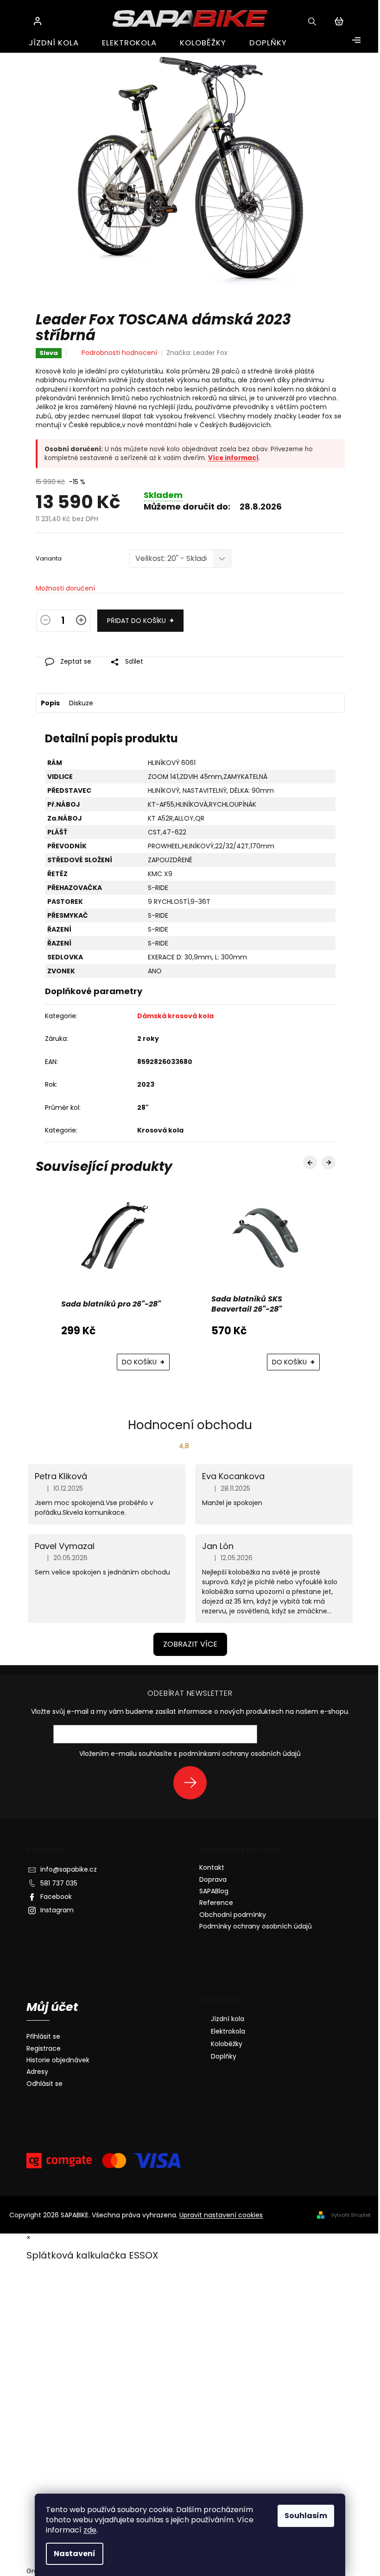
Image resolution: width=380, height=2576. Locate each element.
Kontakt (212, 1867)
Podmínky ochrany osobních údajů (256, 1926)
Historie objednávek (58, 2060)
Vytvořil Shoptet (351, 2215)
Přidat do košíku (136, 621)
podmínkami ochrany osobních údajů (240, 1754)
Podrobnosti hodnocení (119, 353)
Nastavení (75, 2554)
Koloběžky (227, 2044)
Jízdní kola (228, 2019)
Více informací (233, 458)
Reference (216, 1903)
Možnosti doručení (65, 588)
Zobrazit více (190, 1644)
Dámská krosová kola (175, 1016)
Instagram (57, 1910)
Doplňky (224, 2056)
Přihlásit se (193, 1783)
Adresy (37, 2072)
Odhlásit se (44, 2084)
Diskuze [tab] (81, 703)
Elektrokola (228, 2031)
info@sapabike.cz (69, 1869)
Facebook (56, 1897)
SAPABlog (214, 1891)
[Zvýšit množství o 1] (81, 622)
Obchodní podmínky (233, 1915)
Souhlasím (306, 2516)
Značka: (197, 353)
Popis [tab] (50, 703)
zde (90, 2530)
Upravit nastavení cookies (221, 2215)
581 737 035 (59, 1883)
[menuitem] (54, 43)
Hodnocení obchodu (190, 1425)
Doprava (213, 1879)
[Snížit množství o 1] (45, 622)
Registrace (44, 2049)
